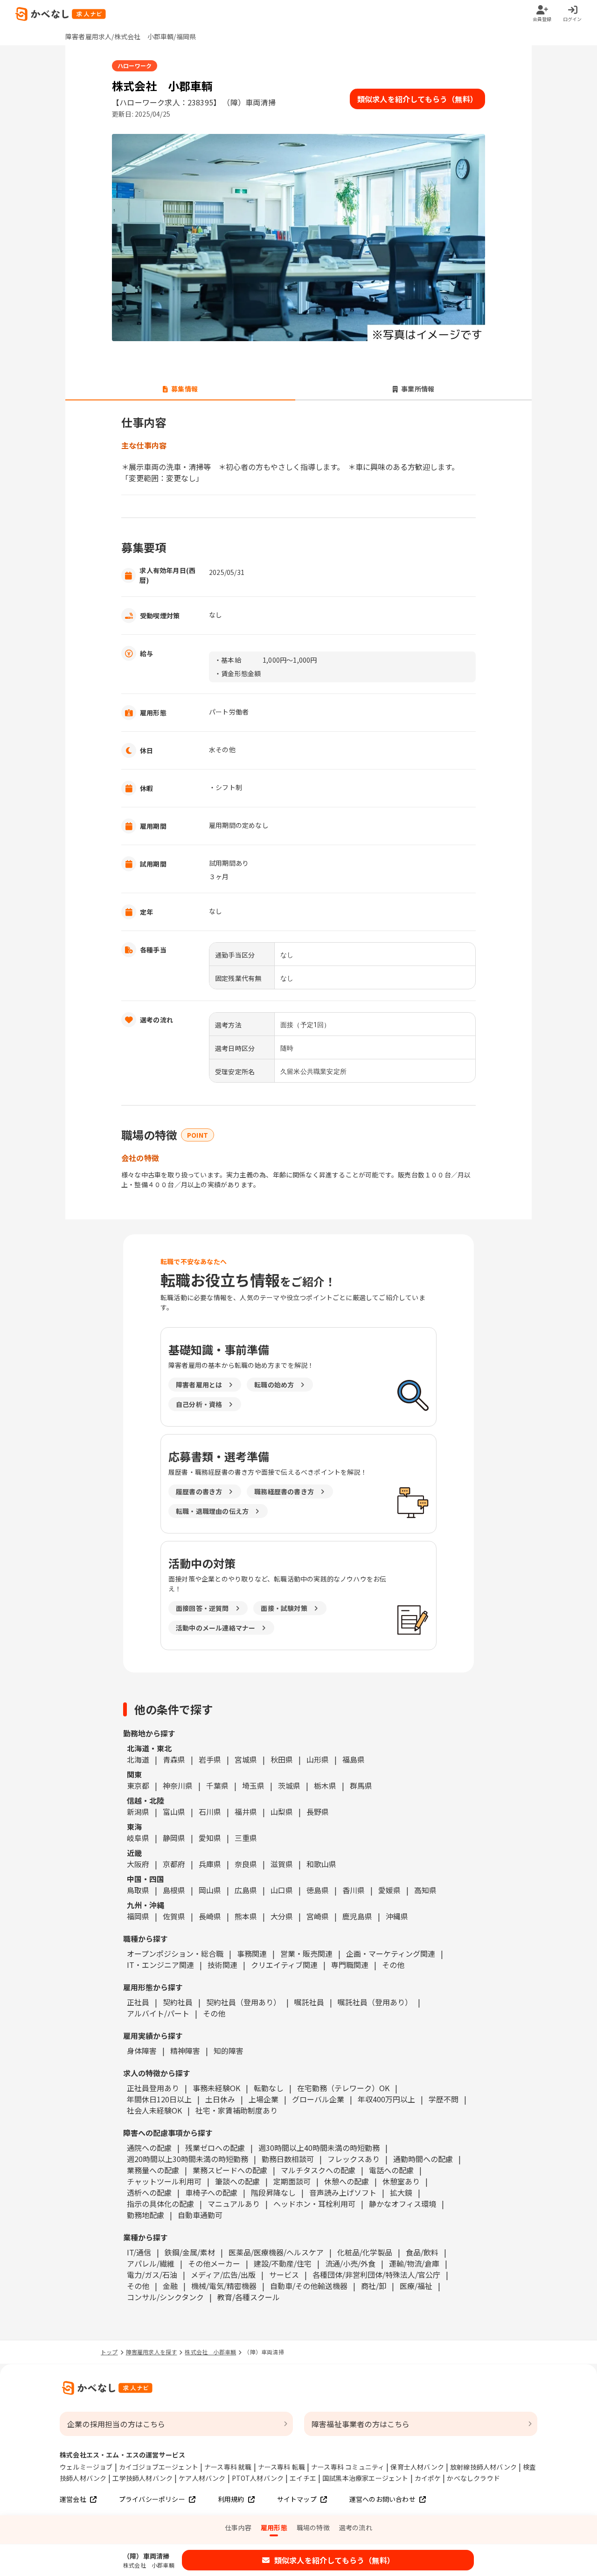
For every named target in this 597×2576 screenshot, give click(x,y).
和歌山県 (321, 1864)
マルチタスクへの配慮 (318, 2170)
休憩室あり (401, 2181)
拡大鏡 (401, 2192)
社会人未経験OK (154, 2110)
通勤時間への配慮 (423, 2159)
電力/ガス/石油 (152, 2275)
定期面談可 (292, 2181)
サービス (284, 2275)
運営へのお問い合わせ (382, 2499)
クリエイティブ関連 (284, 1965)
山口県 (282, 1890)
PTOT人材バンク (258, 2478)
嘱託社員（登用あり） (375, 2002)
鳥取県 (138, 1890)
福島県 (354, 1759)
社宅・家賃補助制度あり (236, 2110)
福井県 (246, 1812)
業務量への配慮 (153, 2170)
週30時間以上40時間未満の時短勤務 (319, 2148)
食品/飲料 (422, 2252)
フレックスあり (354, 2159)
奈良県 (246, 1864)
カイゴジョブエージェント (159, 2467)
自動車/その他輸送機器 (309, 2286)
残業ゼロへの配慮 (215, 2148)
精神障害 (185, 2051)
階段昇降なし (273, 2192)
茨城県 (289, 1785)
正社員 (138, 2002)
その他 (393, 1965)
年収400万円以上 (386, 2099)
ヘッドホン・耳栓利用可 (314, 2204)
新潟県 (138, 1812)
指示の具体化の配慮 (160, 2204)
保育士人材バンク (417, 2467)
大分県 (282, 1916)
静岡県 (174, 1838)
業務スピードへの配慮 (230, 2170)
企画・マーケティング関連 (391, 1953)
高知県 (425, 1890)
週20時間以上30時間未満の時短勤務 (187, 2159)
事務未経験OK (216, 2088)
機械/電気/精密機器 (224, 2286)
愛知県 (210, 1838)
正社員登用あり (153, 2088)
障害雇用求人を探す (152, 2352)
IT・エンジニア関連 (160, 1965)
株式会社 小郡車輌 (210, 2352)
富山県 (174, 1812)
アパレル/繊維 (151, 2263)
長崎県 (210, 1916)
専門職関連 (350, 1965)
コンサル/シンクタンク (165, 2297)
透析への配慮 (149, 2192)
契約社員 (178, 2002)
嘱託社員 (309, 2002)
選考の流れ (356, 2527)
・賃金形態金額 (238, 673)
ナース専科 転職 (282, 2467)
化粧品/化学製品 (365, 2252)
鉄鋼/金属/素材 (190, 2252)
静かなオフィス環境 (403, 2204)
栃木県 (325, 1785)
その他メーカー (214, 2263)
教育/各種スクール (249, 2297)
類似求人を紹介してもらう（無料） (417, 99)
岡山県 (210, 1890)
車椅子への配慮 (211, 2192)
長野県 (318, 1812)
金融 (170, 2286)
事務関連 (252, 1953)
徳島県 (318, 1890)
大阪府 (138, 1864)
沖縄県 (397, 1916)
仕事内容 (238, 2527)
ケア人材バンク (202, 2478)
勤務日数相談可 (288, 2159)
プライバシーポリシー (152, 2499)
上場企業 (264, 2099)
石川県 (210, 1812)
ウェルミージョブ (86, 2467)
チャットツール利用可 (164, 2181)
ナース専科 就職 (228, 2467)
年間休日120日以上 (159, 2099)
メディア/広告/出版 (223, 2275)
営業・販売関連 (306, 1953)
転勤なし (269, 2088)
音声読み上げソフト (343, 2192)
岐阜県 (138, 1838)
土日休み (220, 2099)
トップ (109, 2352)
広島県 (246, 1890)
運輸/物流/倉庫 (414, 2263)
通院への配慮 (149, 2148)
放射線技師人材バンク (483, 2467)
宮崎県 (318, 1916)
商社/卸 (374, 2286)
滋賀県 (282, 1864)
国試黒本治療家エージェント (365, 2478)
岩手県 (210, 1759)
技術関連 (222, 1965)
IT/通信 (139, 2252)
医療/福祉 (416, 2286)
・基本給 (228, 660)
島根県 (174, 1890)
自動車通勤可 (200, 2215)
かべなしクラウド (473, 2478)
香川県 (354, 1890)
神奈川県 (178, 1785)
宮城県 (246, 1759)
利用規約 (231, 2499)
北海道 (138, 1759)
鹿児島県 (357, 1916)
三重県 (246, 1838)
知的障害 (229, 2051)
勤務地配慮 (146, 2215)
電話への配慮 (391, 2170)
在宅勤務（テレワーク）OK (343, 2088)
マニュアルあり (234, 2204)
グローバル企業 (318, 2099)
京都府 (174, 1864)
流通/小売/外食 (350, 2263)
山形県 (318, 1759)
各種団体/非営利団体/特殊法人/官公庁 (376, 2275)
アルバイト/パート (158, 2013)
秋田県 (282, 1759)
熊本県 (246, 1916)
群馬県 (361, 1785)
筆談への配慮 (237, 2181)
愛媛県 (389, 1890)
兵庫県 (210, 1864)
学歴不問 (444, 2099)
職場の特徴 (313, 2527)
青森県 (174, 1759)
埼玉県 (253, 1785)
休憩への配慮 (347, 2181)
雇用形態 (274, 2527)
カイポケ (428, 2478)
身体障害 (142, 2051)
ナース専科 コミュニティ (348, 2467)
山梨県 (282, 1812)
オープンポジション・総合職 (175, 1953)
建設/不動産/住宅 (283, 2263)
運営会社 (73, 2499)
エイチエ (303, 2478)
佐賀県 (174, 1916)
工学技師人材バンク (142, 2478)
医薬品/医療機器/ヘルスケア (276, 2252)
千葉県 (217, 1785)
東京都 (138, 1785)
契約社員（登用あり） (243, 2002)
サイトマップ (297, 2499)
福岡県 (138, 1916)
